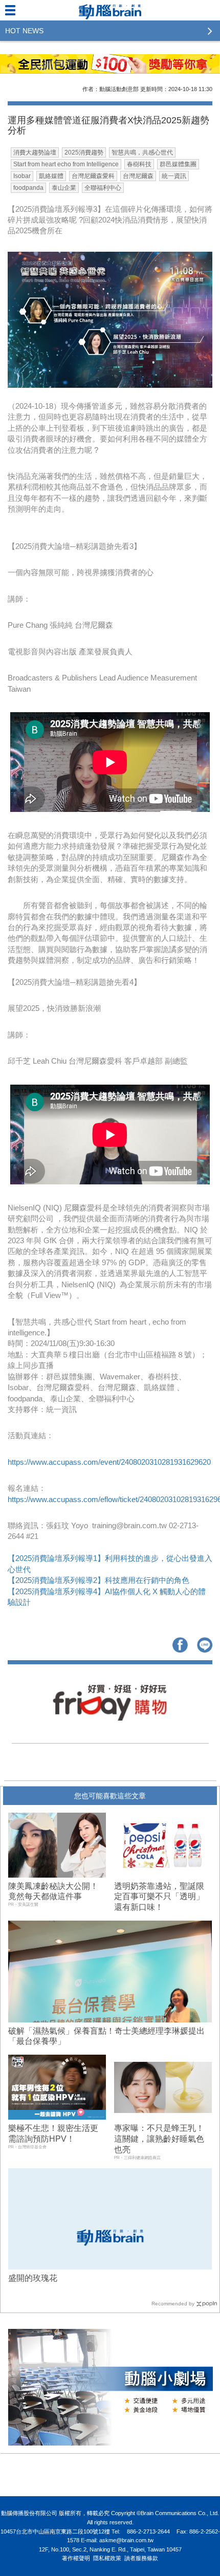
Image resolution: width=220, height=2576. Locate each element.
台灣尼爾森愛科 (93, 176)
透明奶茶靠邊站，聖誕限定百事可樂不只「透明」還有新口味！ (159, 1897)
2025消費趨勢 (84, 152)
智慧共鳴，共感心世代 (142, 152)
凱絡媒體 (51, 176)
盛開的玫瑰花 (33, 2278)
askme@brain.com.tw (126, 2540)
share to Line (205, 1645)
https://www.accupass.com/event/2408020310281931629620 (109, 1462)
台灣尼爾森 (138, 176)
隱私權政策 (107, 2558)
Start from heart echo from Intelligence (66, 164)
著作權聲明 (76, 2558)
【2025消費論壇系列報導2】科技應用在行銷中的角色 (98, 1580)
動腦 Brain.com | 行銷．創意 (110, 10)
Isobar (22, 176)
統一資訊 (174, 176)
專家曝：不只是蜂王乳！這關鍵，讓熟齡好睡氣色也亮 (159, 2139)
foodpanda (28, 188)
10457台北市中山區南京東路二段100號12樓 (55, 2531)
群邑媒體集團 (178, 164)
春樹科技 (139, 164)
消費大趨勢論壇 (35, 152)
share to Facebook (180, 1645)
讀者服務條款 (141, 2558)
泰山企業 (64, 188)
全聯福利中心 (103, 188)
